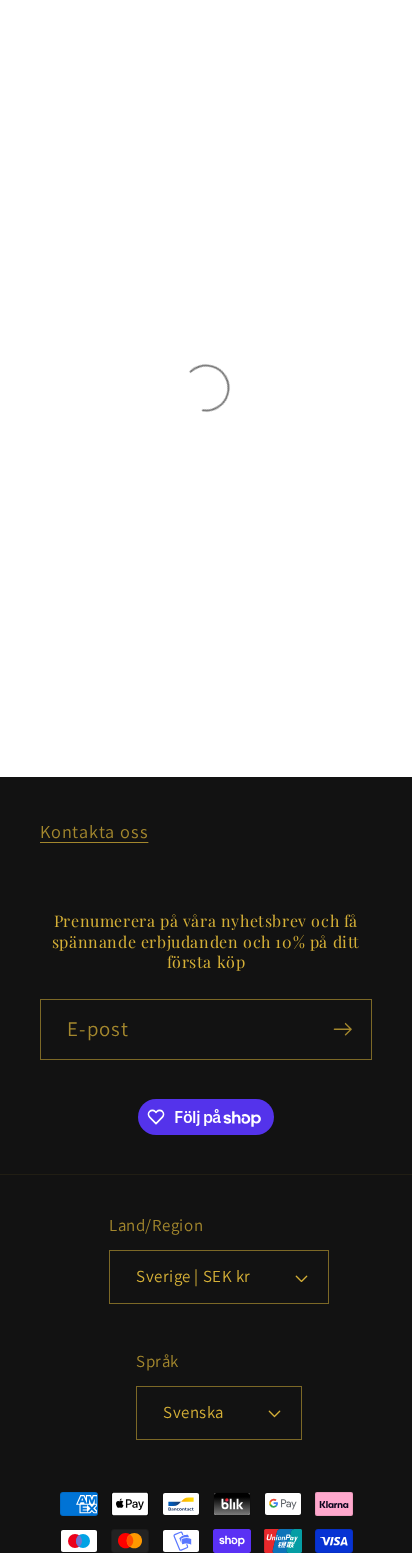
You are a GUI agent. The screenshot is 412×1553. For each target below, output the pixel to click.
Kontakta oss (94, 831)
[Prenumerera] (342, 1029)
